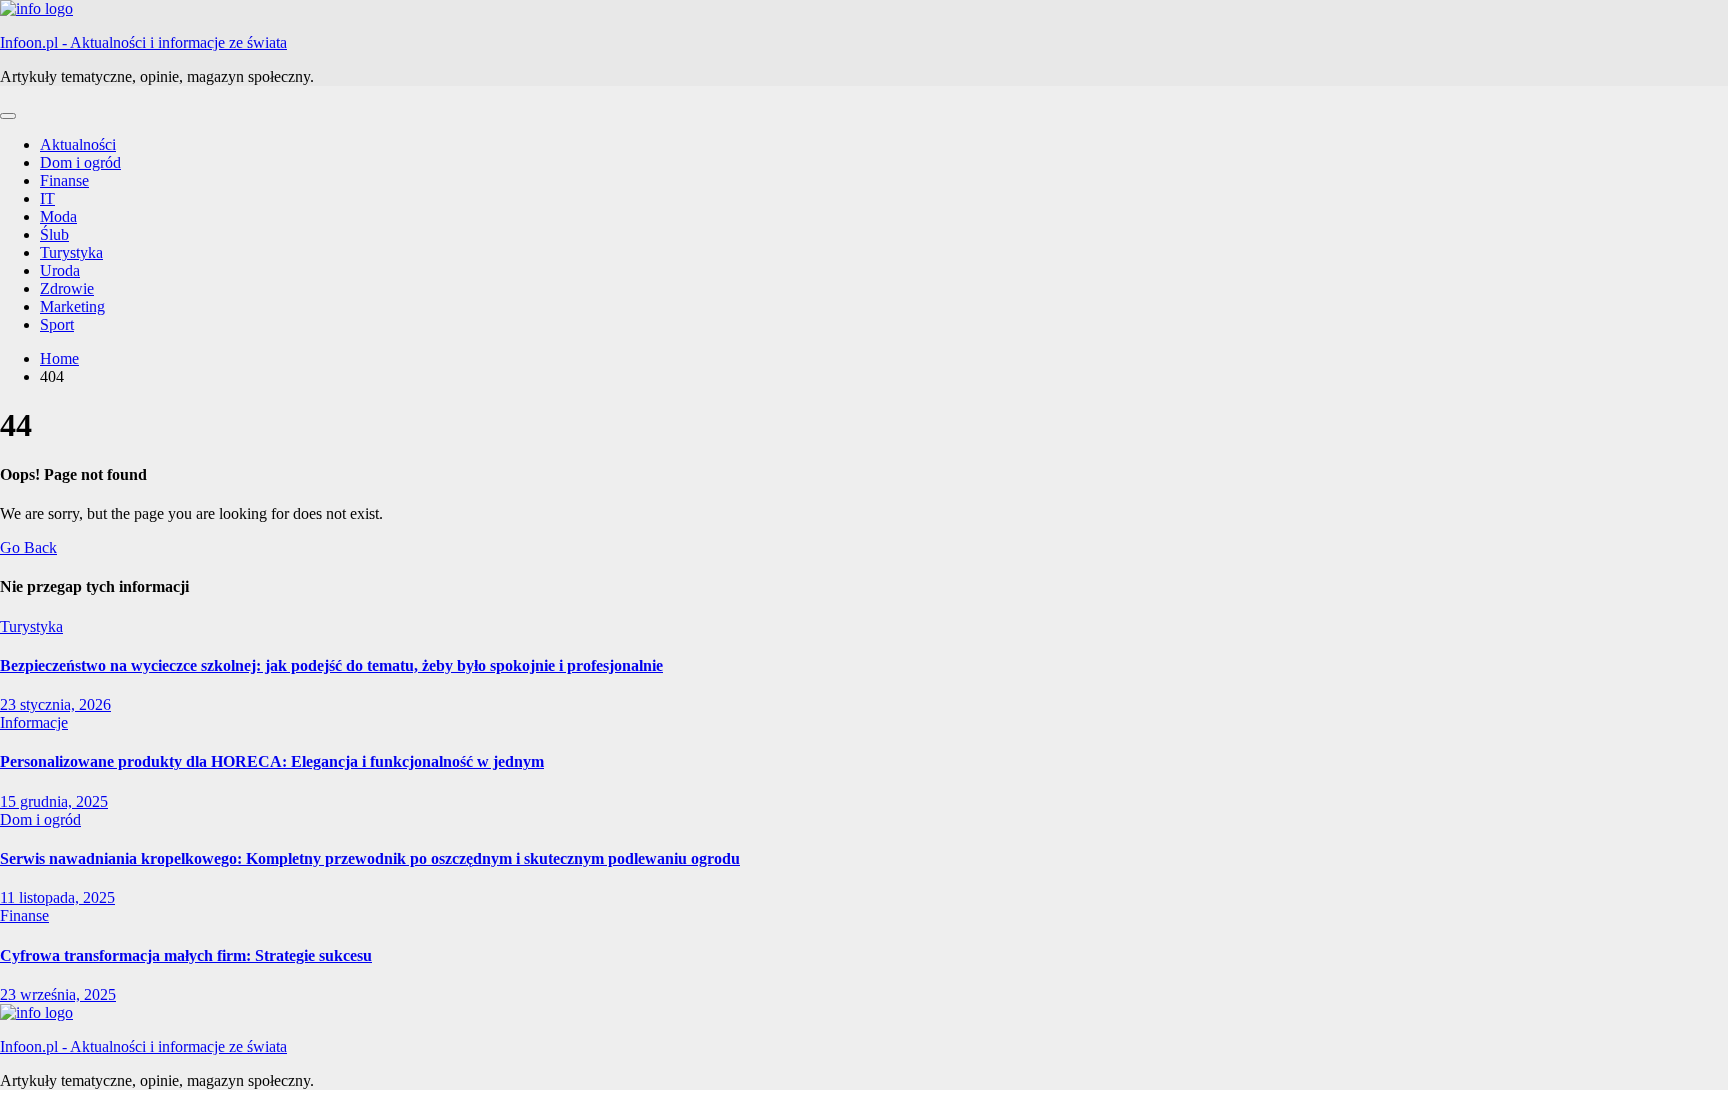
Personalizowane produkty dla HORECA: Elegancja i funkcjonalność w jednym (272, 761)
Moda (58, 216)
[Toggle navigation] (8, 116)
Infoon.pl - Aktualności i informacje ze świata (143, 42)
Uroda (60, 270)
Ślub (54, 234)
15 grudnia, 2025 (54, 801)
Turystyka (71, 252)
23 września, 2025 (58, 994)
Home (59, 358)
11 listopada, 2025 (57, 897)
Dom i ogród (80, 162)
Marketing (72, 306)
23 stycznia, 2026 (55, 704)
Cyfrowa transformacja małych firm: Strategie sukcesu (186, 955)
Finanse (64, 180)
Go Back (28, 547)
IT (47, 198)
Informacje (34, 722)
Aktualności (78, 144)
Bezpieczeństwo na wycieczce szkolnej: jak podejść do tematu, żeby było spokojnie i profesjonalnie (331, 665)
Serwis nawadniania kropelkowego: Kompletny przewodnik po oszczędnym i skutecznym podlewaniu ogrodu (370, 858)
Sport (57, 324)
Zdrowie (67, 288)
